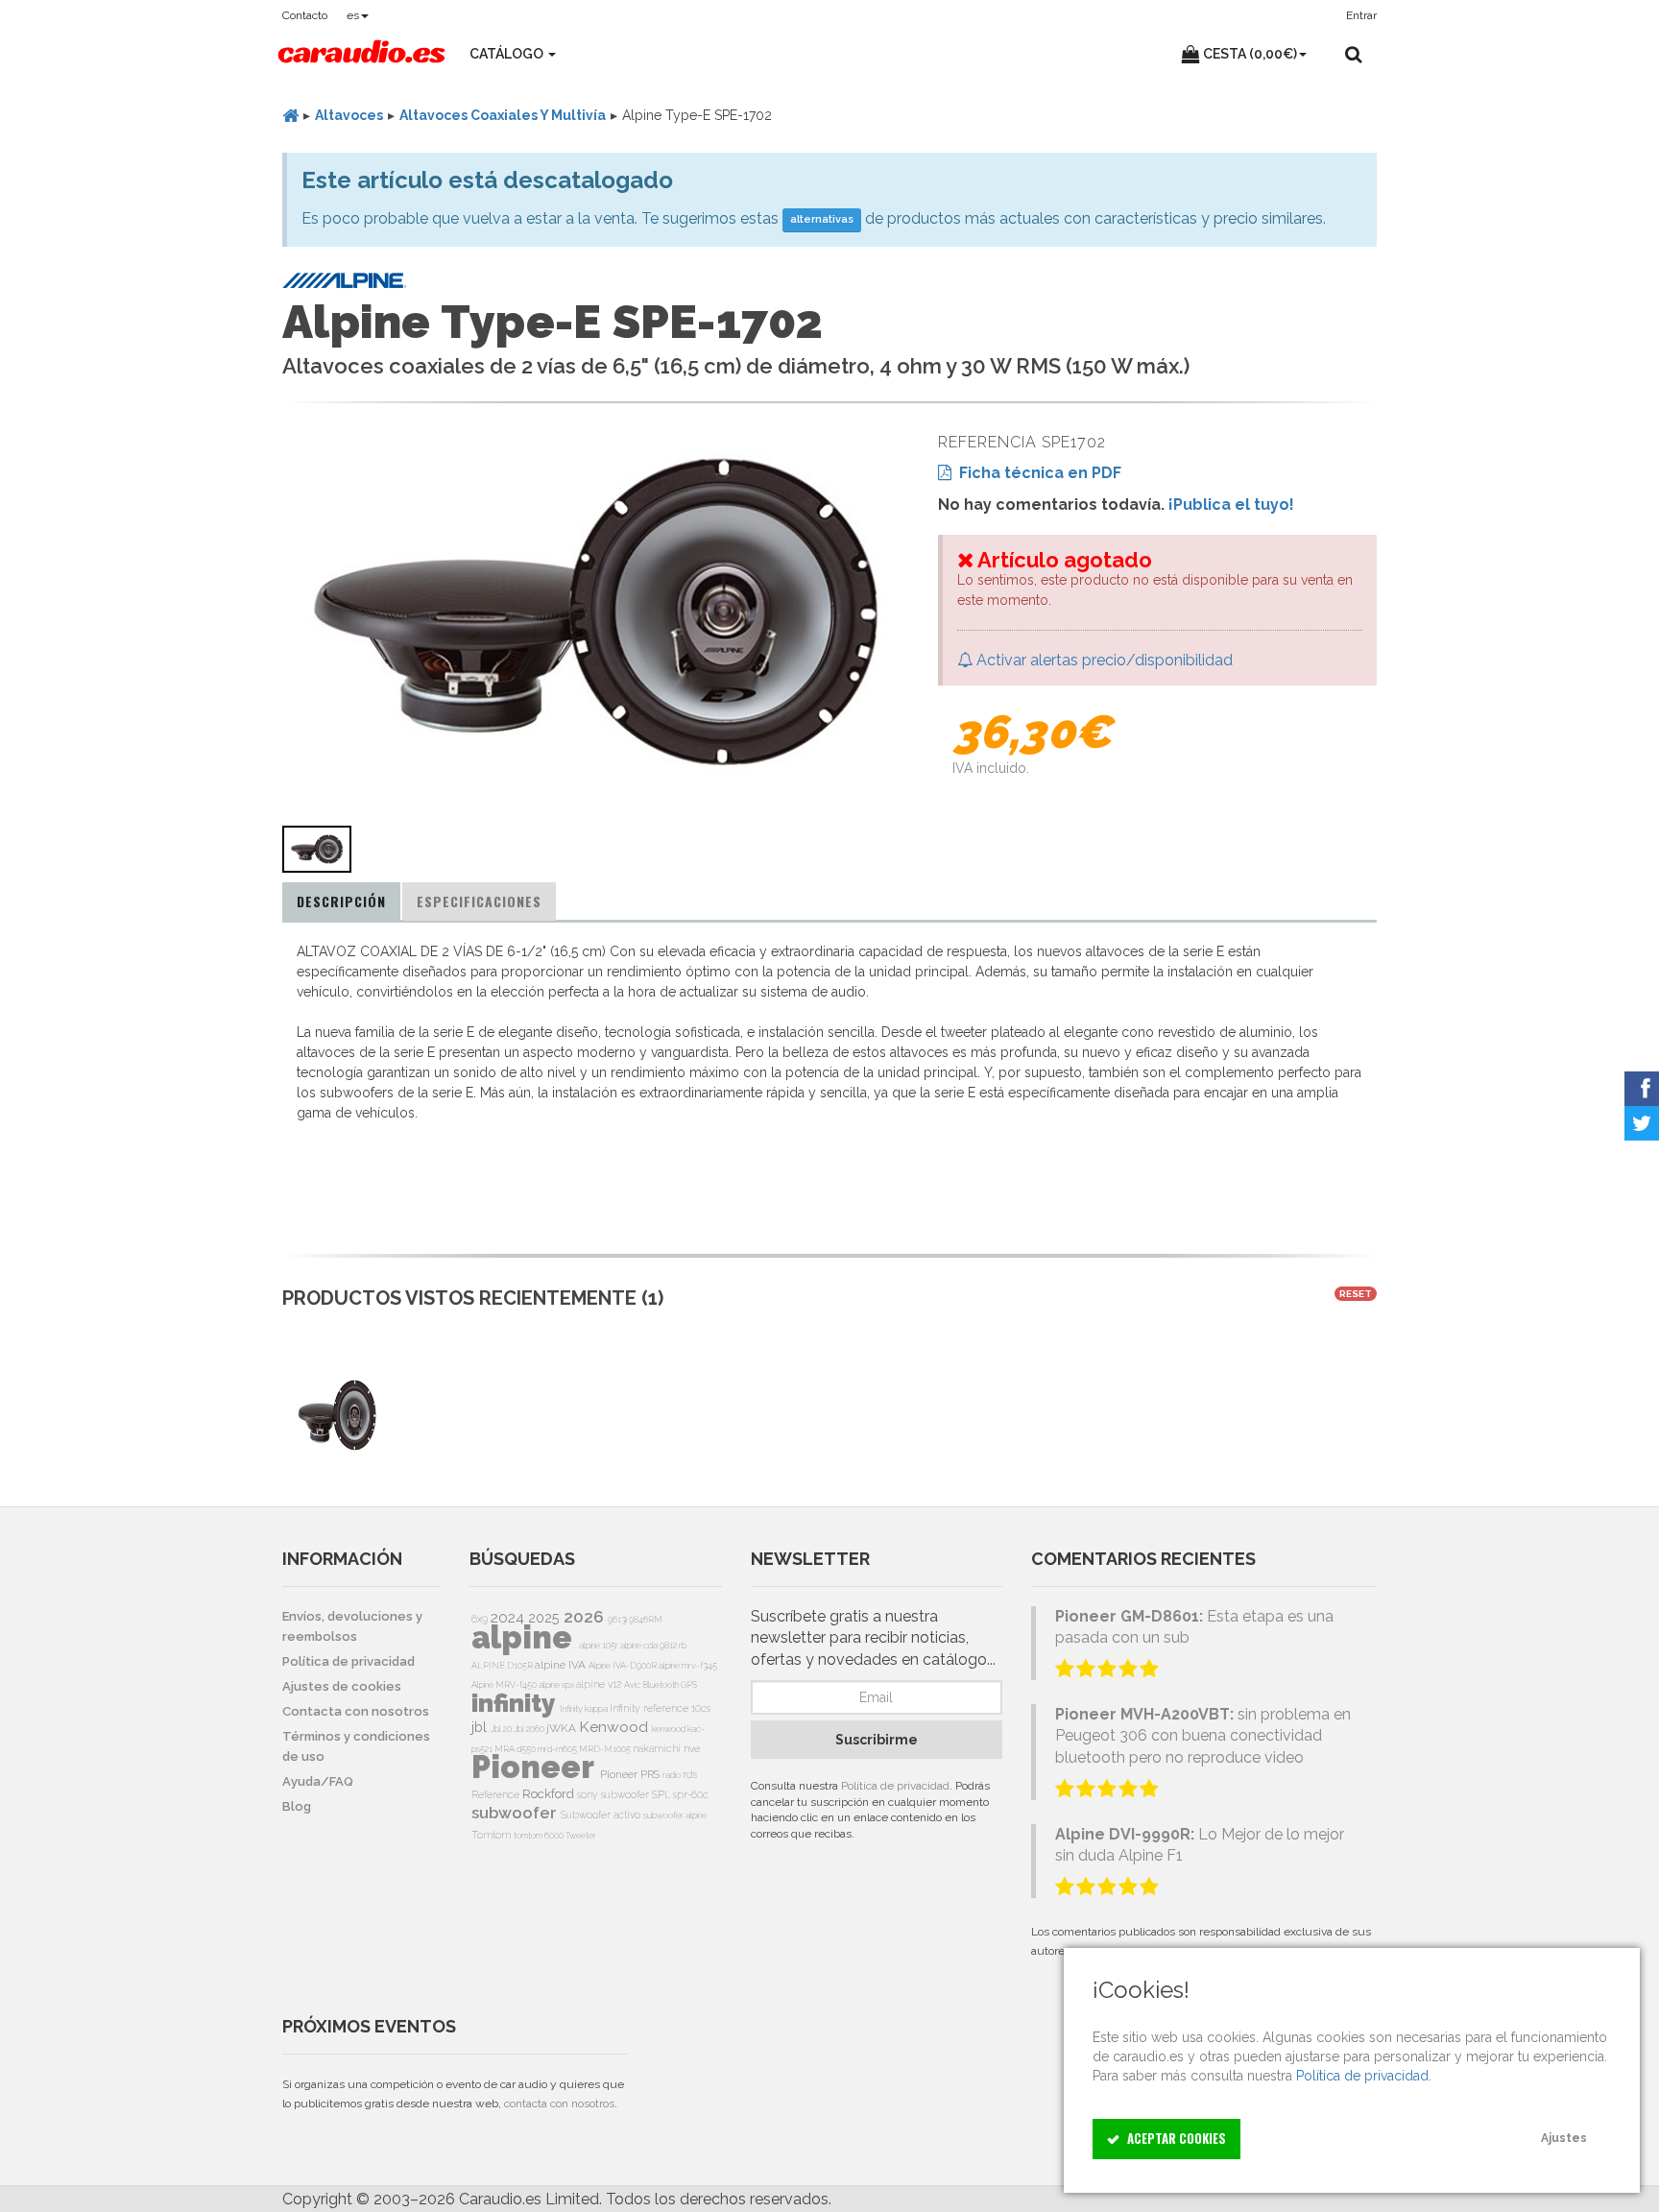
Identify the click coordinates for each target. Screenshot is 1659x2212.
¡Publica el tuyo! (1231, 505)
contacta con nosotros (559, 2104)
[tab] (341, 902)
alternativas (822, 219)
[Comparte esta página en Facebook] (1642, 1089)
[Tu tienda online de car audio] (361, 54)
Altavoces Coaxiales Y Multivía (503, 115)
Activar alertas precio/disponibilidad (1103, 660)
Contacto (305, 15)
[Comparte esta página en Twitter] (1642, 1123)
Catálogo (508, 54)
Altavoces (349, 115)
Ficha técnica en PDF (1036, 473)
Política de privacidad (895, 1786)
